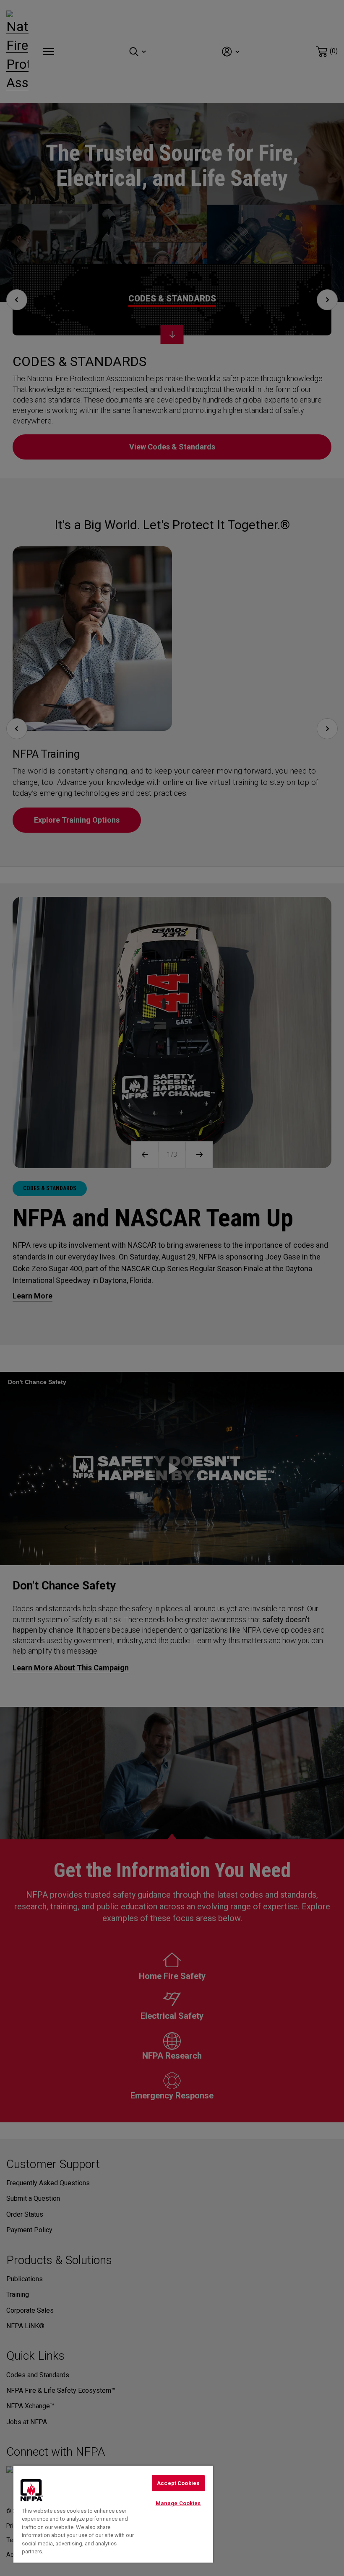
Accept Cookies (178, 2483)
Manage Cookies (178, 2503)
